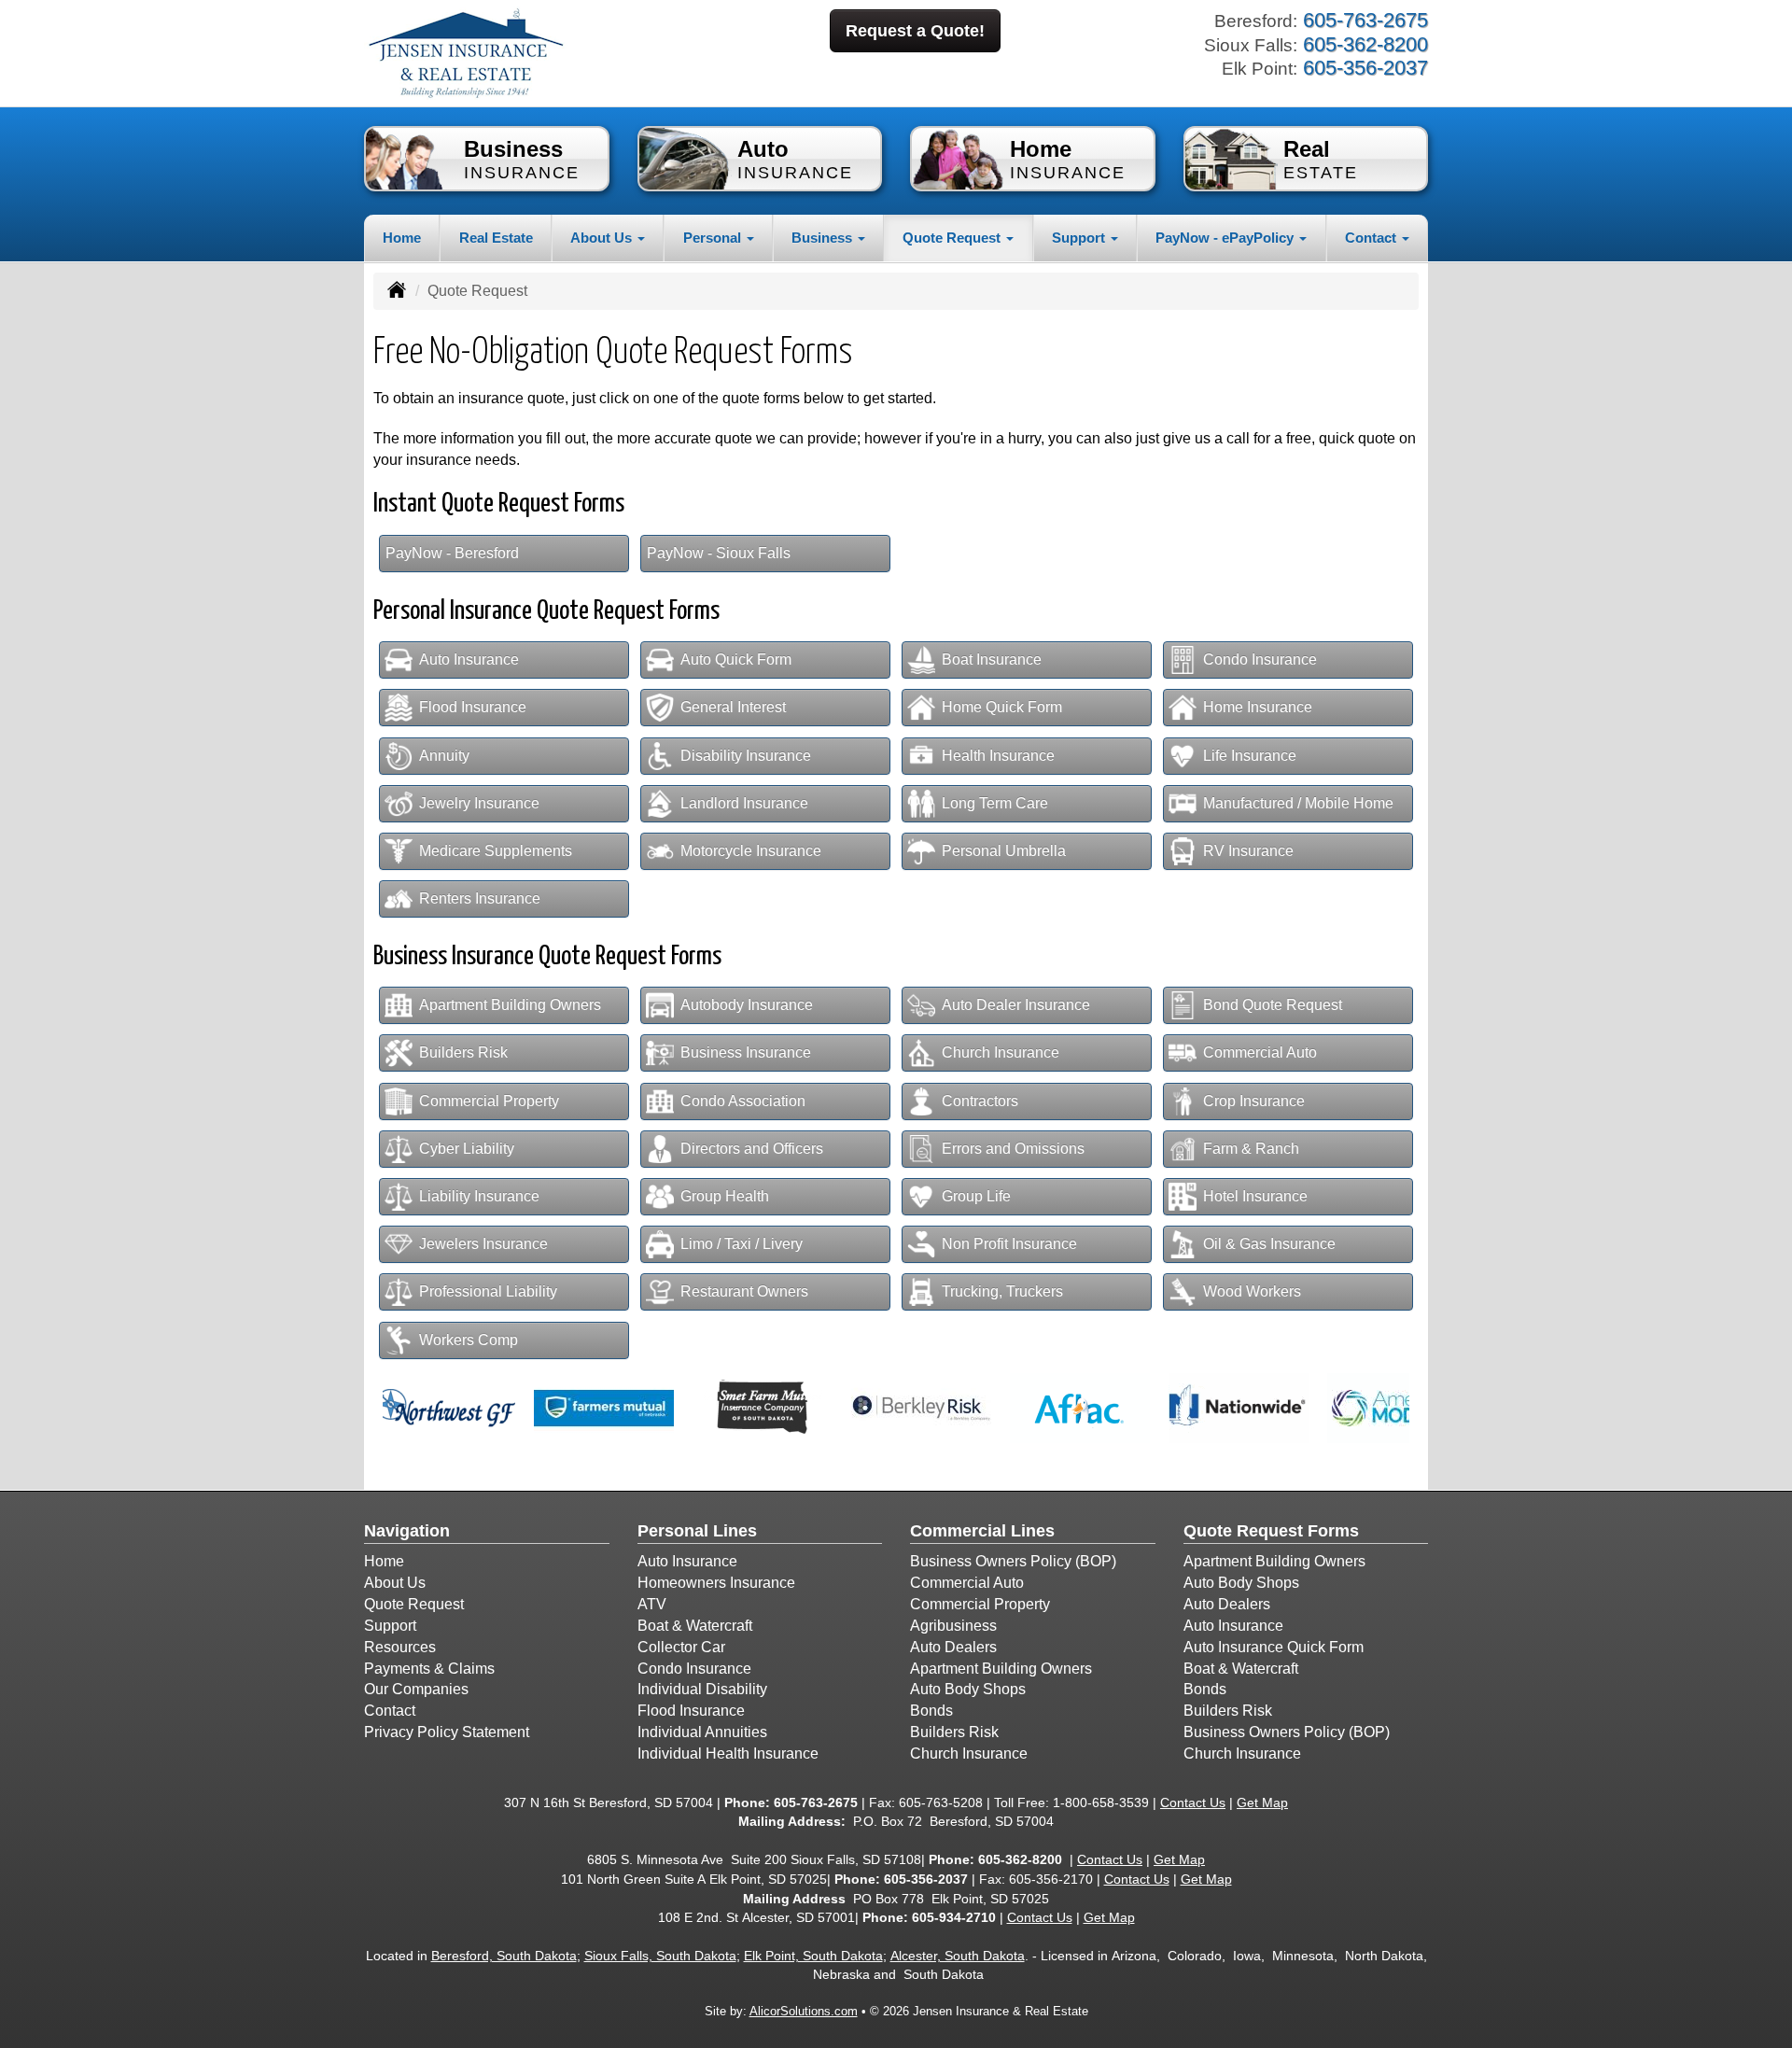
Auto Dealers (953, 1647)
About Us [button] (603, 238)
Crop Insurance (1254, 1101)
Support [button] (1080, 238)
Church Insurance (1001, 1052)
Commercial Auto (1260, 1052)
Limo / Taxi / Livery (742, 1244)
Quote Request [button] (953, 238)
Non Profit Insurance (1009, 1244)
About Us (395, 1583)
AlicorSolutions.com (804, 2011)
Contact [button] (1372, 238)
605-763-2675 (816, 1803)
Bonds (931, 1711)
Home (402, 238)
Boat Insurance (992, 659)
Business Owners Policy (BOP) (1013, 1561)
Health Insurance (998, 756)
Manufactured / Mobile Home (1298, 803)
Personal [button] (714, 238)
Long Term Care (995, 803)
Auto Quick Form (736, 659)
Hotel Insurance (1255, 1196)
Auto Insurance (469, 659)
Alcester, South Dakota (958, 1956)
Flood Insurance (473, 707)
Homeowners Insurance (716, 1583)
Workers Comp (469, 1340)
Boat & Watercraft (695, 1626)
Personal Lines (697, 1531)
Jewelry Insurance (479, 803)
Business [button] (824, 238)
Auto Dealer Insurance (1016, 1005)
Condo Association (743, 1101)
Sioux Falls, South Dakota (660, 1956)
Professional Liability (488, 1291)
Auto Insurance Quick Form (1274, 1647)
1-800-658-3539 (1101, 1803)
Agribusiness (953, 1626)
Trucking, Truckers (1002, 1291)
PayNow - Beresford (452, 553)
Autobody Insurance (747, 1005)
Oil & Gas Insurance (1269, 1244)
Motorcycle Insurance (751, 851)
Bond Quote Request (1273, 1005)
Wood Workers (1252, 1291)
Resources (400, 1647)
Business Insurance (746, 1052)
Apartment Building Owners (510, 1005)
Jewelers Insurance (483, 1244)
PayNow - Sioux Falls (719, 553)
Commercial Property (489, 1101)
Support (390, 1626)
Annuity (444, 756)
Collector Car (681, 1647)
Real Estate (496, 238)
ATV (652, 1604)
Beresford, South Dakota (504, 1956)
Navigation (407, 1531)
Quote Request (414, 1604)
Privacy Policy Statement (447, 1732)
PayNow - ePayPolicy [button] (1226, 238)
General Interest (733, 707)
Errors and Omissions (1013, 1149)
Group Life (976, 1196)
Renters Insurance (480, 898)
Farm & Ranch (1251, 1149)
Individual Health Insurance (728, 1753)
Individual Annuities (702, 1732)
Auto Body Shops (968, 1689)
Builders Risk (463, 1052)
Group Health (725, 1196)
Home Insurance (1258, 707)
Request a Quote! (915, 31)
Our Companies (416, 1689)
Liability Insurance (479, 1196)
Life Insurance (1250, 756)
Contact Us (1193, 1803)
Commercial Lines (982, 1531)
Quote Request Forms (1271, 1531)
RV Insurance (1248, 851)
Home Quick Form (1002, 707)
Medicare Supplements (496, 851)
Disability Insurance (746, 756)
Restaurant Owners (744, 1291)
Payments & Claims (429, 1669)
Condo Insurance (1260, 659)
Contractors (980, 1101)
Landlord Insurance (744, 803)
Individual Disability (702, 1689)
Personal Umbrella (1004, 851)
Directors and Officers (752, 1149)
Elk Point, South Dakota (813, 1956)
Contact (390, 1711)
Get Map (1262, 1803)
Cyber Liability (467, 1149)
